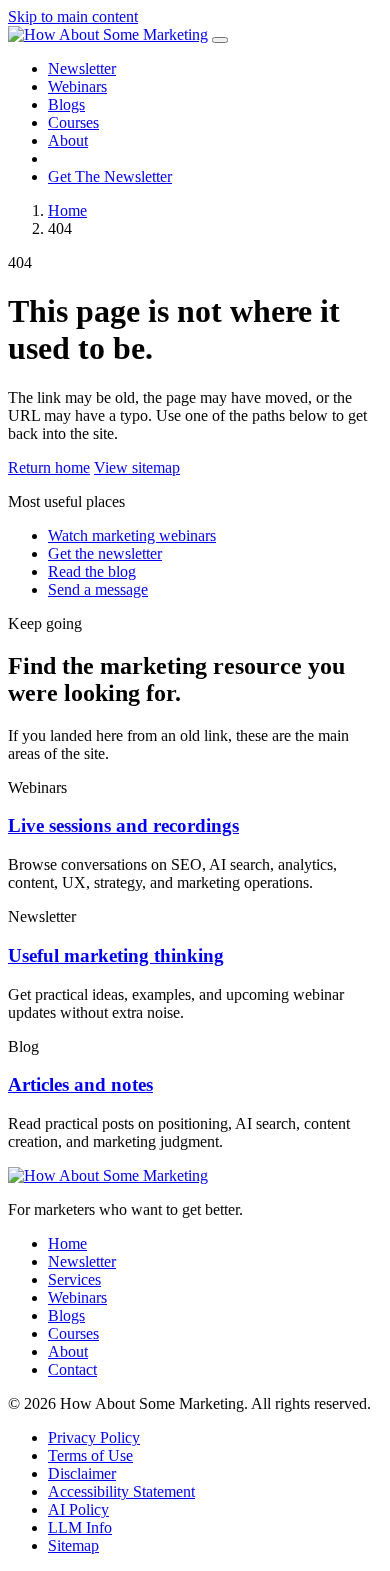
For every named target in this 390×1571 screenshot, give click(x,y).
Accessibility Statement (121, 1491)
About (68, 140)
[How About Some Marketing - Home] (108, 34)
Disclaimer (82, 1473)
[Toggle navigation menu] (220, 40)
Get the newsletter (105, 553)
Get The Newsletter (110, 176)
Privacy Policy (94, 1437)
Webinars (77, 86)
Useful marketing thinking (116, 955)
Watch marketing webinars (132, 535)
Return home (49, 467)
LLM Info (80, 1527)
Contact (72, 1369)
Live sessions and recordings (123, 825)
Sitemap (73, 1545)
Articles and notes (80, 1084)
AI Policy (78, 1509)
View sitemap (137, 467)
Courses (73, 122)
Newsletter (82, 68)
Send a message (98, 589)
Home (67, 210)
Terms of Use (90, 1455)
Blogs (66, 104)
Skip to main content (73, 16)
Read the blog (92, 571)
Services (74, 1279)
